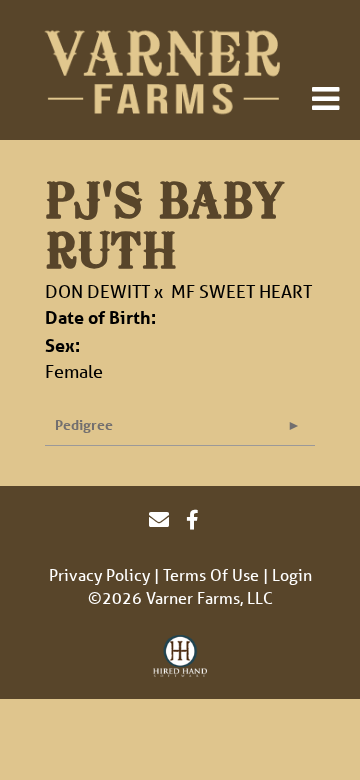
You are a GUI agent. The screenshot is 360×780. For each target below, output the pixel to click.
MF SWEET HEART (241, 291)
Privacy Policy (99, 574)
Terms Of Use (211, 574)
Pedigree (84, 424)
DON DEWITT (97, 291)
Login (292, 574)
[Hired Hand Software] (180, 657)
